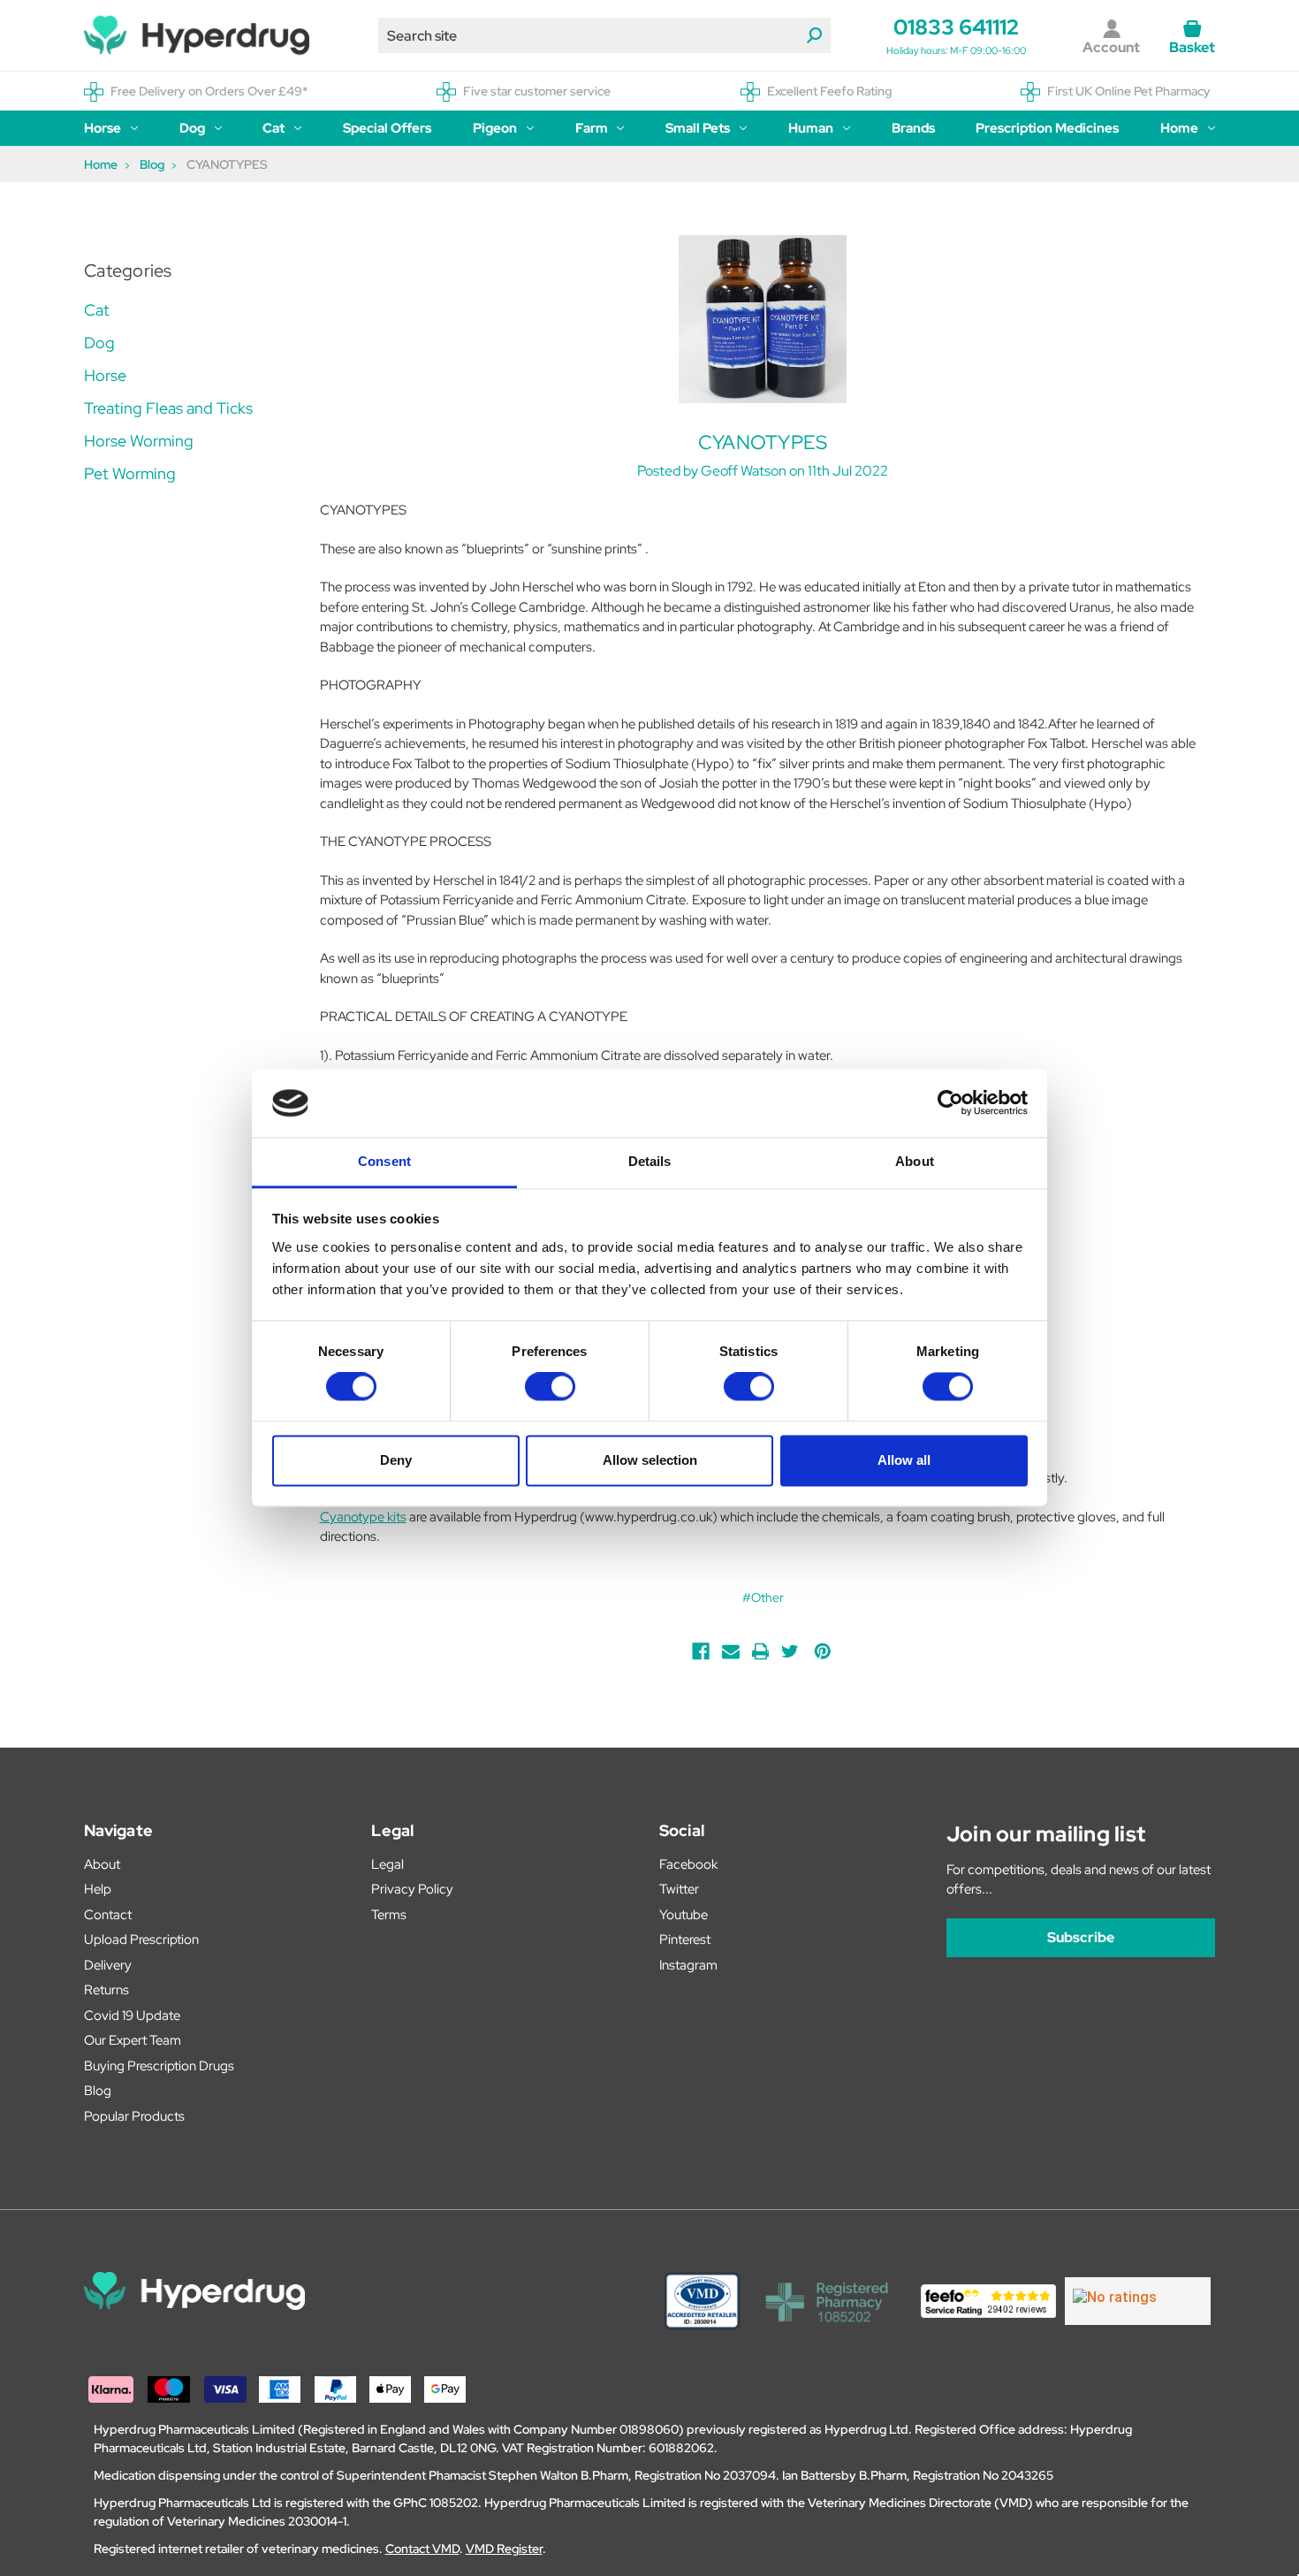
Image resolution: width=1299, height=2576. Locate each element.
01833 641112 (956, 27)
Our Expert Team (133, 2040)
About (102, 1864)
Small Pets (698, 128)
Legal (387, 1864)
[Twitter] (790, 1651)
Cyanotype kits (363, 1517)
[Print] (761, 1651)
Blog (98, 2091)
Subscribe (1081, 1937)
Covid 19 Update (132, 2016)
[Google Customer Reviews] (1138, 2301)
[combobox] (604, 35)
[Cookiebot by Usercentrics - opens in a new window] (950, 1103)
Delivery (108, 1965)
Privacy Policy (412, 1889)
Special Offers (387, 128)
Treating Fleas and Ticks (168, 408)
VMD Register (504, 2549)
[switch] (550, 1387)
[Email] (731, 1651)
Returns (106, 1990)
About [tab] (915, 1161)
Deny (396, 1460)
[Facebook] (701, 1651)
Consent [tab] (384, 1161)
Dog (192, 128)
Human (811, 128)
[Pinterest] (823, 1651)
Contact (108, 1915)
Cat (273, 128)
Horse (103, 128)
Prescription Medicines (1047, 128)
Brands (913, 128)
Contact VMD (422, 2549)
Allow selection (650, 1460)
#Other (763, 1597)
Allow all (904, 1460)
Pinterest (685, 1940)
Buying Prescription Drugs (159, 2066)
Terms (389, 1915)
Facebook (688, 1864)
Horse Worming (139, 441)
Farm (592, 128)
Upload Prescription (141, 1940)
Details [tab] (650, 1161)
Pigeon (495, 128)
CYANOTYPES (763, 442)
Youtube (684, 1915)
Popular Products (134, 2116)
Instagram (688, 1965)
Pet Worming (130, 473)
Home (1179, 128)
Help (98, 1889)
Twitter (679, 1889)
